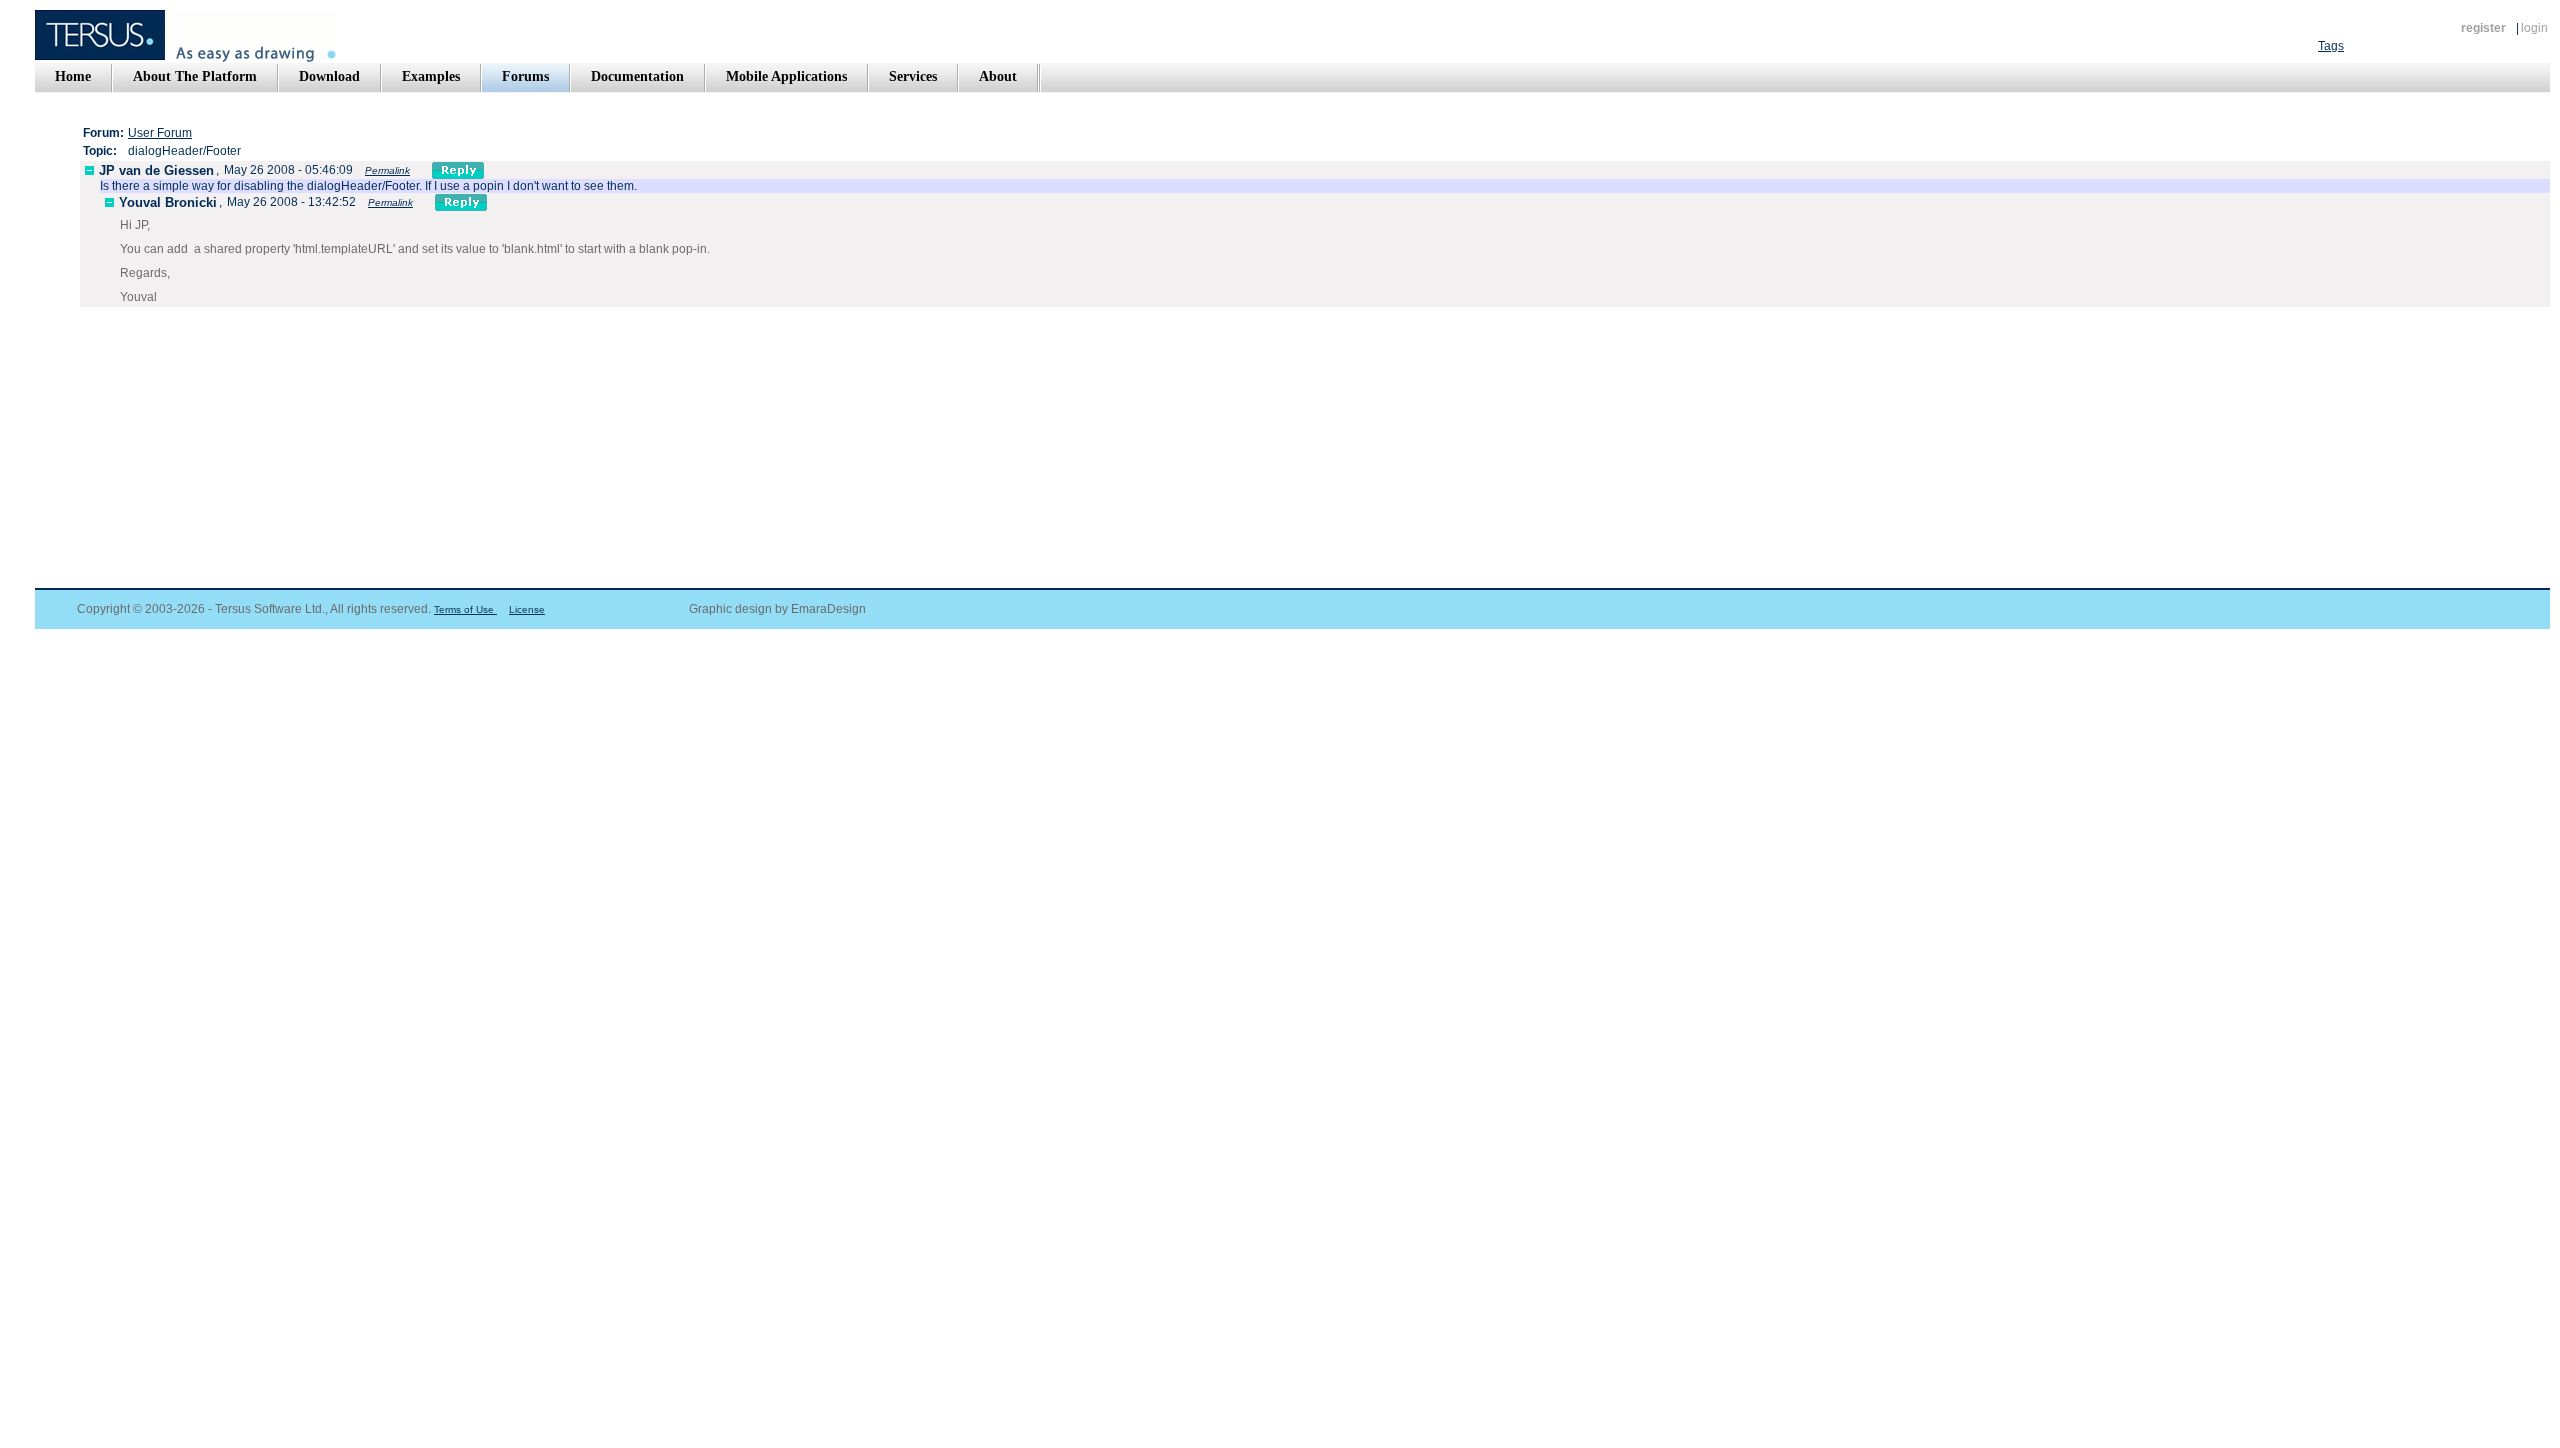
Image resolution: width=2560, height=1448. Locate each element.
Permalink (387, 170)
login (2534, 28)
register (2483, 28)
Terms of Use (465, 609)
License (527, 609)
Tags (2331, 46)
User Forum (160, 133)
